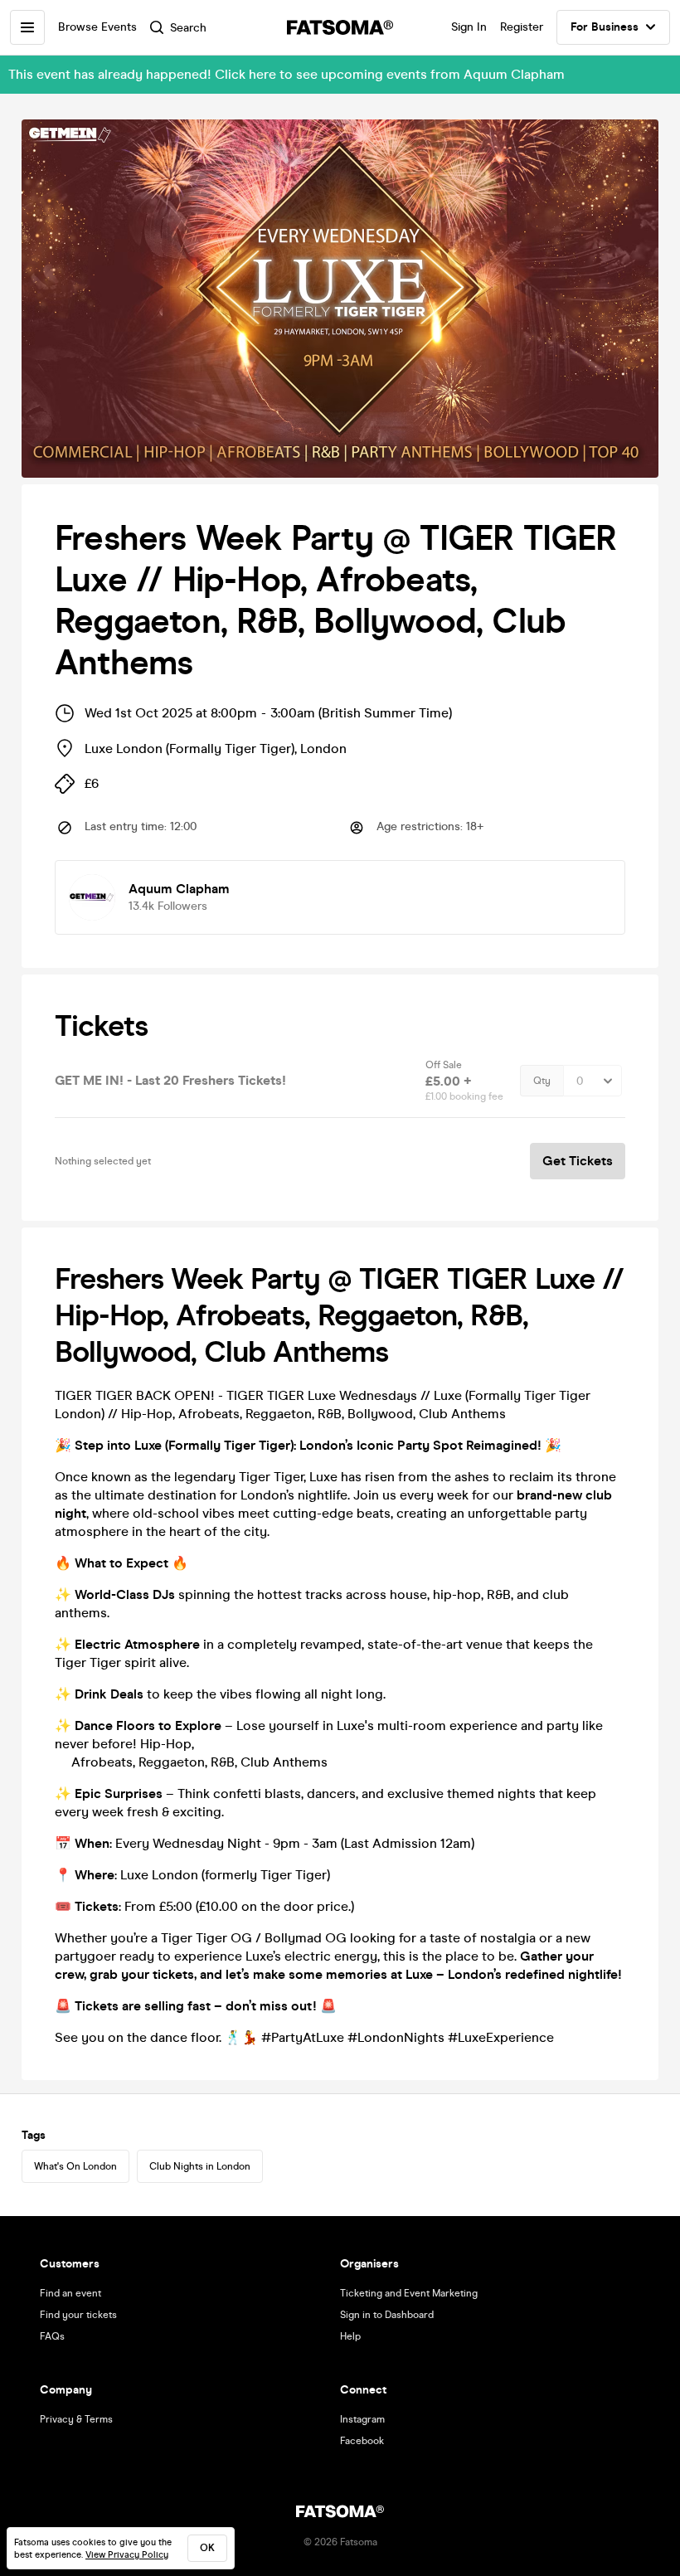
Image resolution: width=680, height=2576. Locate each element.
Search (188, 28)
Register (522, 27)
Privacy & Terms (76, 2419)
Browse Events (97, 27)
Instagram (362, 2419)
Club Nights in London (200, 2166)
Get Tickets (578, 1161)
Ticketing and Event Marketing (409, 2293)
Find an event (70, 2293)
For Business (605, 27)
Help (350, 2336)
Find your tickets (78, 2315)
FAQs (52, 2336)
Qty (542, 1081)
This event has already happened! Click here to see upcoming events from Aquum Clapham (287, 74)
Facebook (362, 2441)
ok (207, 2548)
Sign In (469, 27)
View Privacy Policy (127, 2555)
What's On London (75, 2166)
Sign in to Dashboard (387, 2315)
